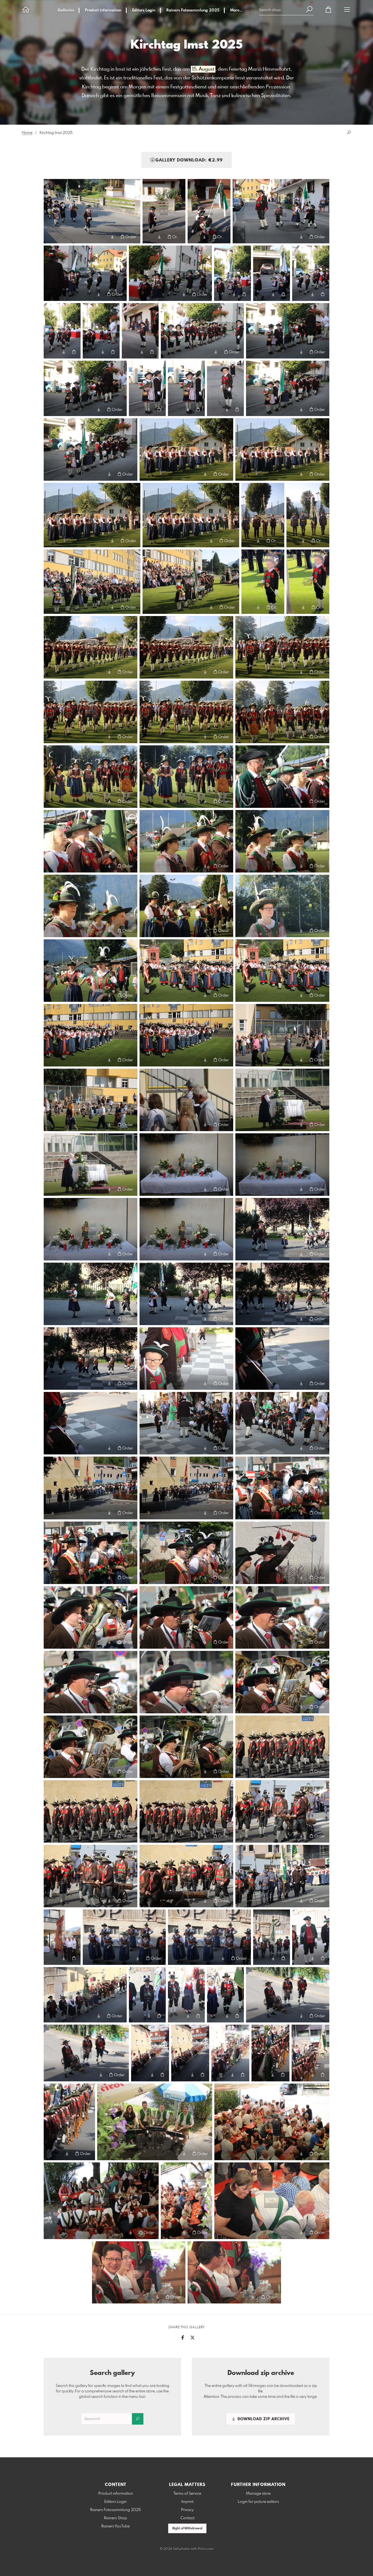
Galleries (66, 10)
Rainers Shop (116, 2518)
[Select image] (50, 237)
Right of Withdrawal (187, 2529)
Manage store (258, 2494)
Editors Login (144, 10)
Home (27, 133)
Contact (187, 2518)
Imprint (187, 2502)
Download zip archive (263, 2419)
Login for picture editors (258, 2502)
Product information (103, 10)
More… (236, 10)
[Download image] (112, 237)
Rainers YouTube (116, 2526)
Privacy (187, 2510)
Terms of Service (187, 2494)
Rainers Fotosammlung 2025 (193, 10)
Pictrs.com (206, 2549)
